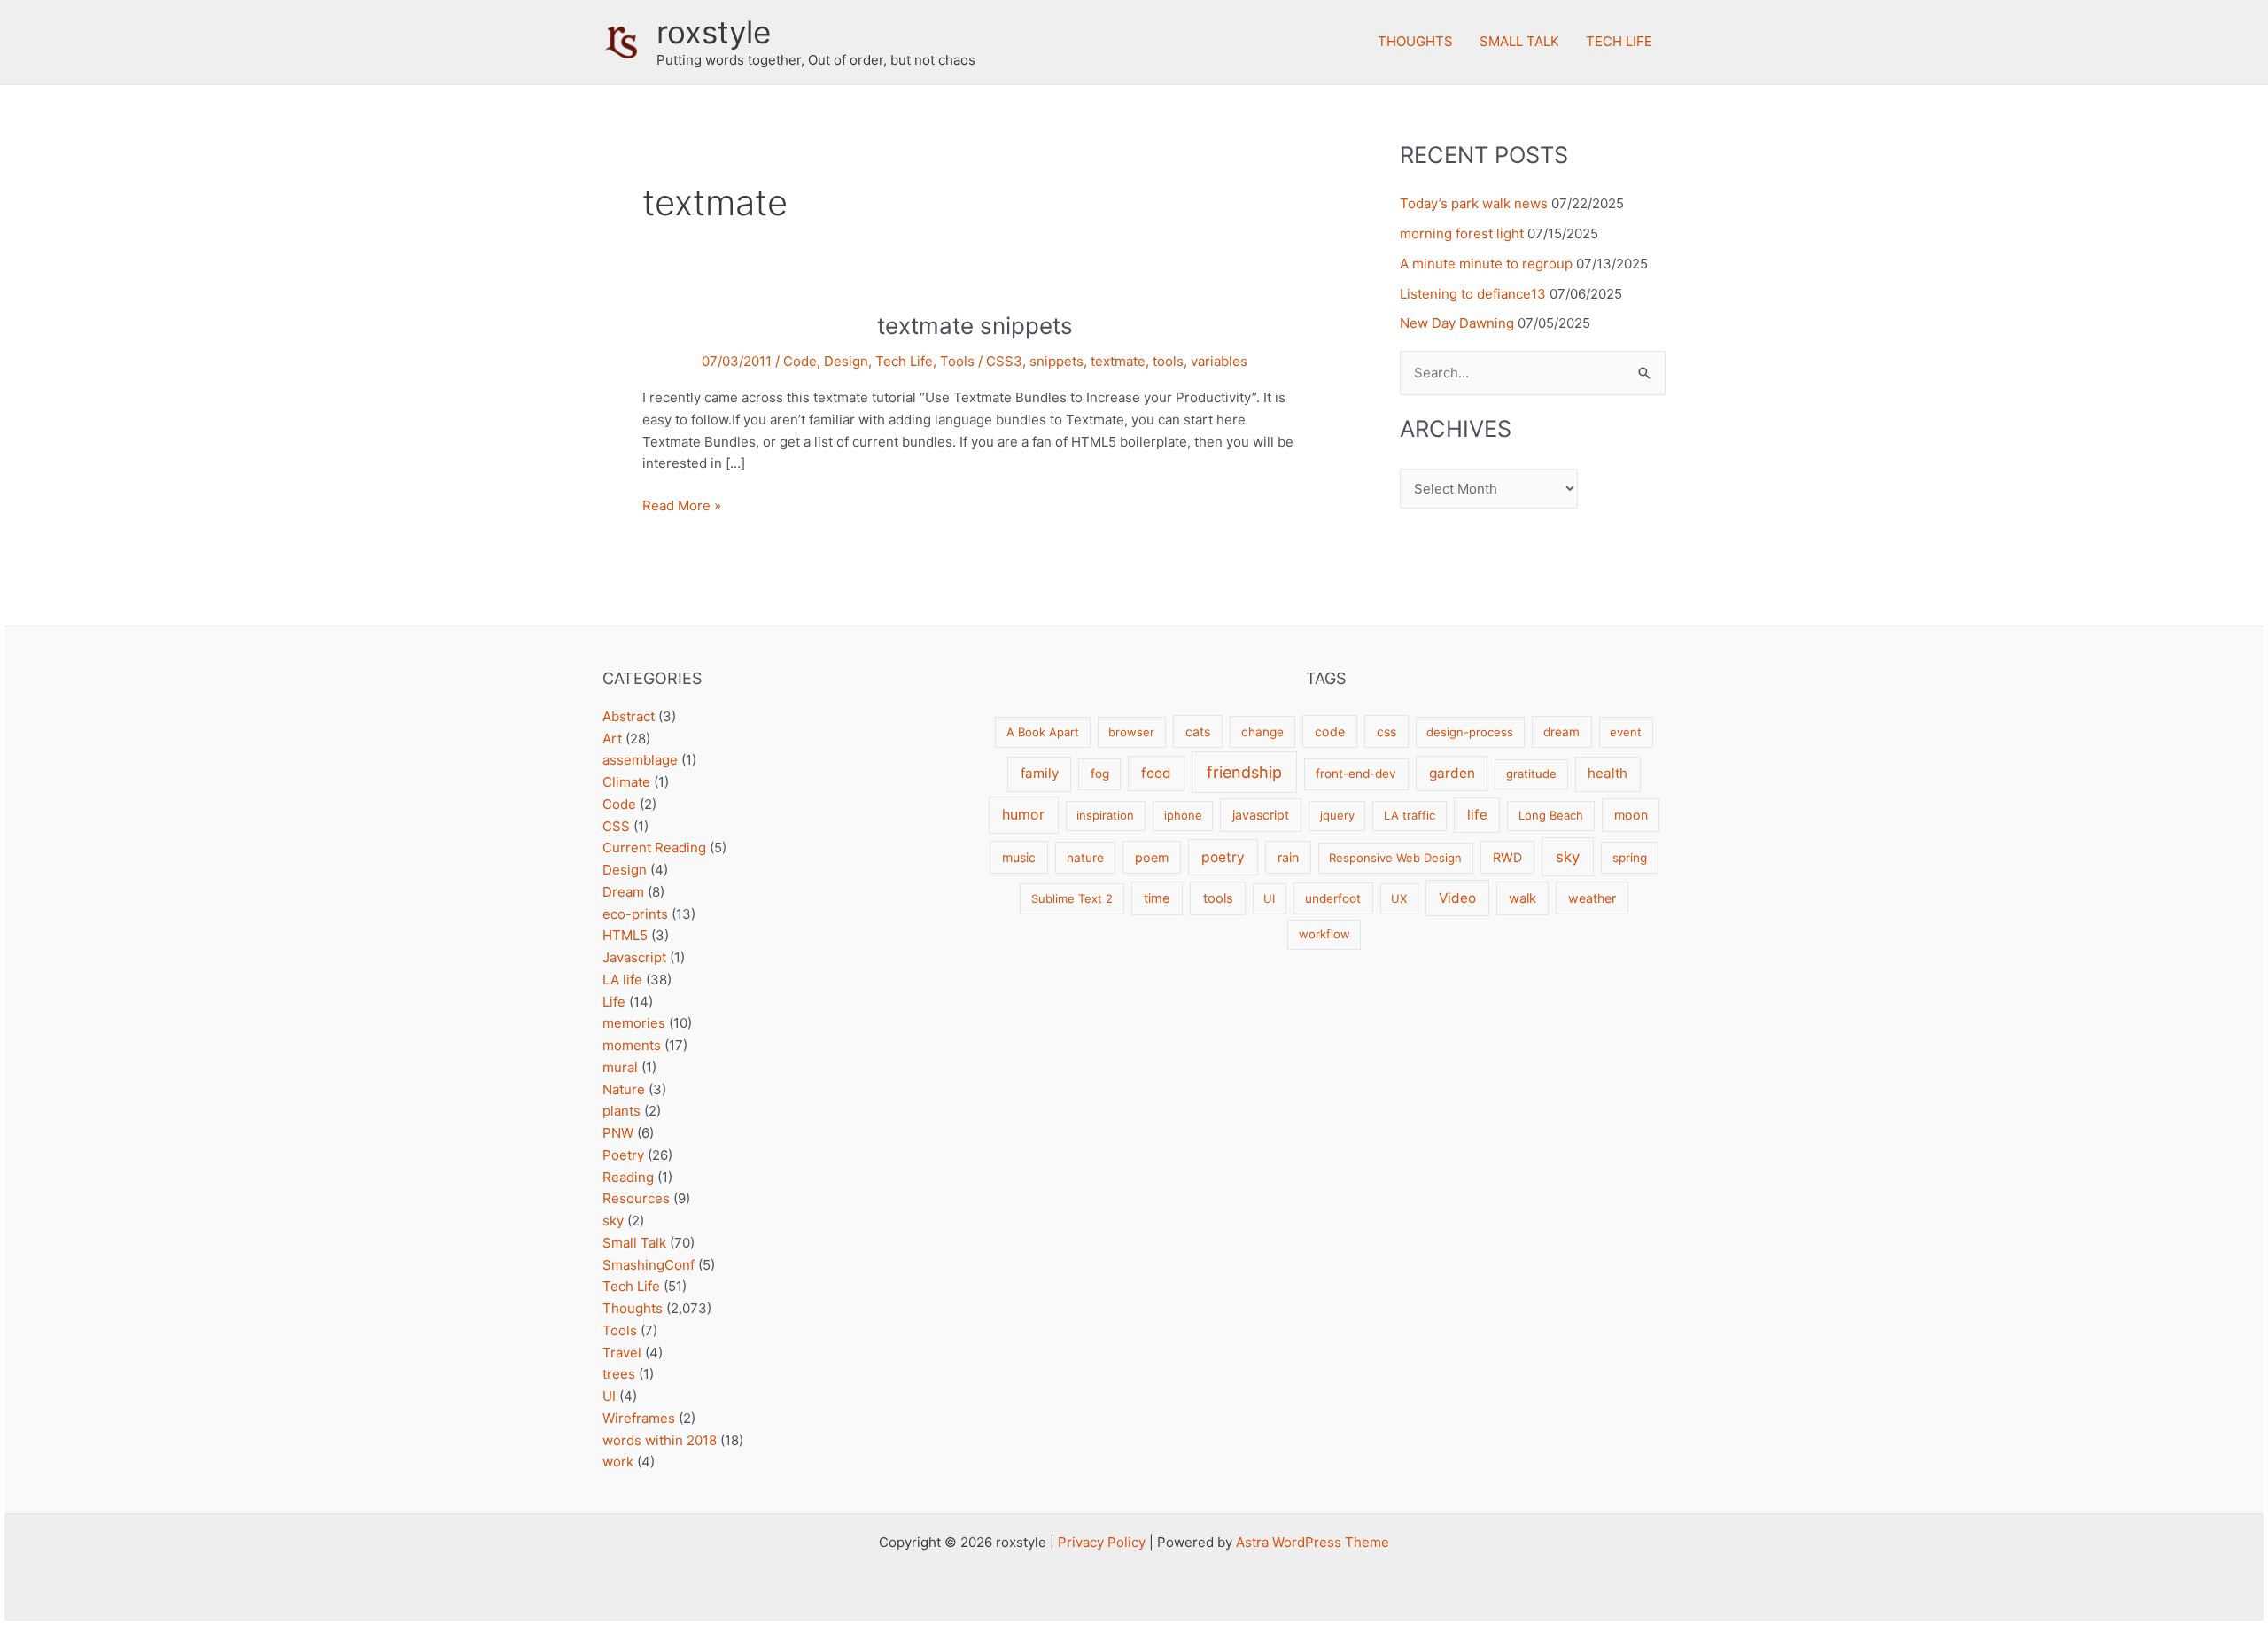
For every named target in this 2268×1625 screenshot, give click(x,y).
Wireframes (639, 1418)
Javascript (634, 957)
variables (1219, 361)
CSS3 (1004, 361)
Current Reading (654, 847)
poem (1152, 857)
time (1157, 898)
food (1156, 773)
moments (632, 1045)
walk (1522, 898)
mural (620, 1067)
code (1330, 731)
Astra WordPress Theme (1313, 1542)
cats (1198, 731)
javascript (1261, 815)
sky (613, 1221)
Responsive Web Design (1395, 858)
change (1262, 732)
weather (1592, 898)
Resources (636, 1198)
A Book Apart (1043, 732)
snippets (1056, 361)
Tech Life (1619, 41)
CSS (616, 826)
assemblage (640, 760)
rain (1288, 857)
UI (609, 1396)
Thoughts (1415, 41)
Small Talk (1519, 41)
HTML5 (625, 935)
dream (1561, 732)
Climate (626, 782)
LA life (622, 980)
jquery (1337, 815)
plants (621, 1111)
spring (1630, 858)
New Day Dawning (1457, 323)
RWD (1507, 857)
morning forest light (1462, 233)
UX (1399, 898)
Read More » (682, 507)
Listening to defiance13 (1473, 294)
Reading (628, 1177)
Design (846, 361)
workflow (1324, 934)
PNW (618, 1133)
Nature (624, 1089)
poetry (1223, 857)
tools (1168, 361)
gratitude (1531, 774)
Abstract (629, 716)
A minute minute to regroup (1486, 264)
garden (1452, 773)
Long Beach (1551, 815)
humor (1023, 815)
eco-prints (635, 914)
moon (1631, 815)
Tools (957, 361)
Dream (623, 892)
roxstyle (714, 32)
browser (1131, 732)
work (618, 1462)
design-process (1470, 732)
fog (1100, 774)
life (1477, 815)
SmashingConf (649, 1265)
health (1608, 773)
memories (634, 1023)
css (1386, 731)
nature (1085, 858)
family (1040, 773)
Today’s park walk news (1474, 203)
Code (800, 361)
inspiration (1105, 815)
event (1626, 732)
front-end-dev (1356, 774)
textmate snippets (975, 326)
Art (612, 739)
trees (619, 1374)
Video (1457, 898)
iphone (1183, 815)
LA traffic (1410, 815)
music (1019, 857)
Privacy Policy (1102, 1542)
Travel (622, 1353)
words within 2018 (660, 1440)
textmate (1118, 361)
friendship (1244, 772)
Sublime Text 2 (1072, 898)
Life (614, 1002)
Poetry (623, 1155)
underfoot (1333, 898)
